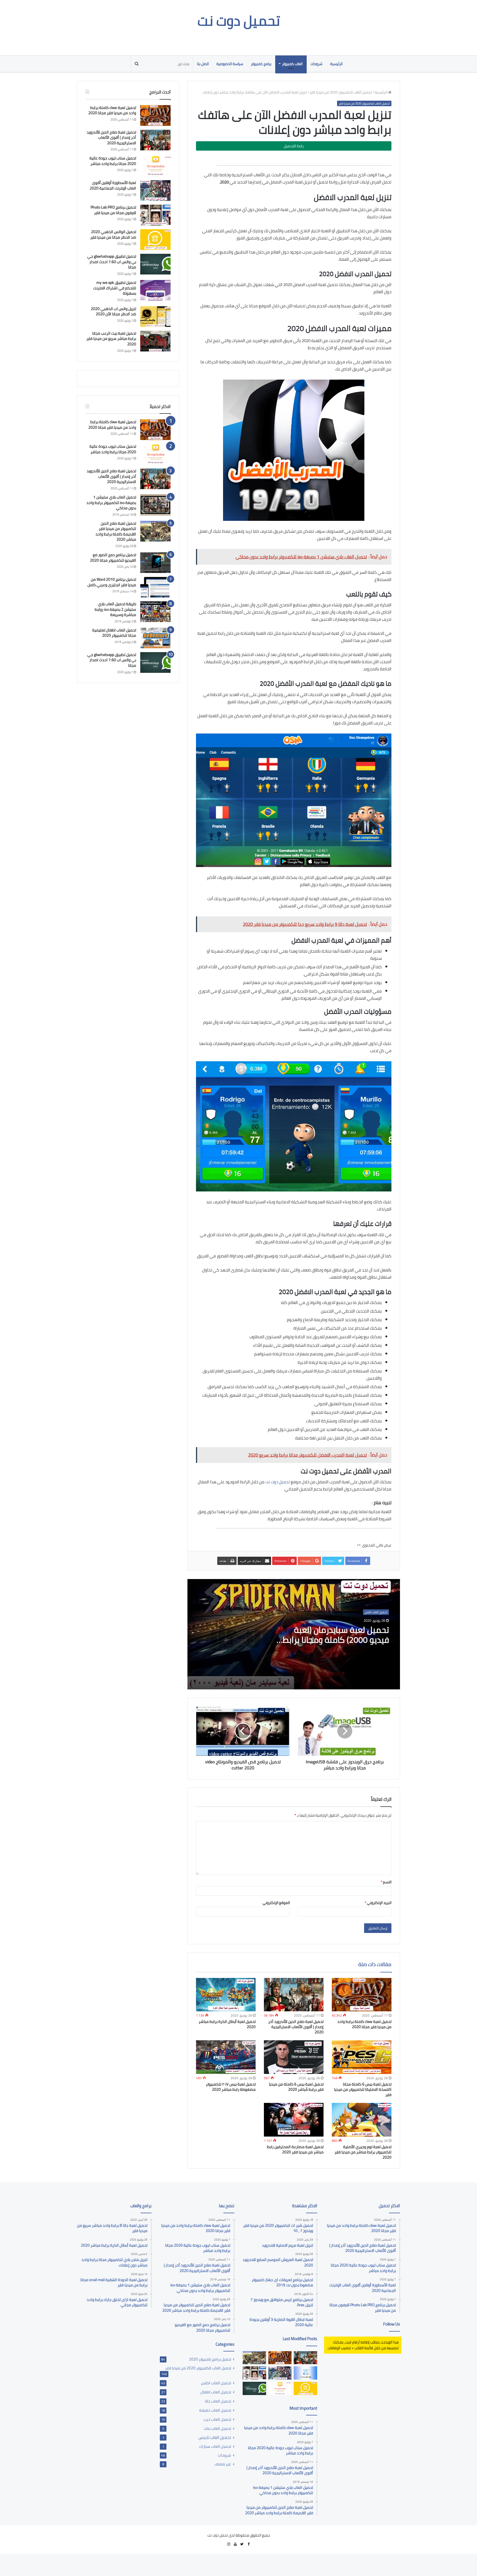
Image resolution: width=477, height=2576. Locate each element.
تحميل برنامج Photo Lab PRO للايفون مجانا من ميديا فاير (113, 210)
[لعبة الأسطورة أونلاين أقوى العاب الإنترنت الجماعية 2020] (155, 190)
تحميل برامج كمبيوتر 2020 (210, 2359)
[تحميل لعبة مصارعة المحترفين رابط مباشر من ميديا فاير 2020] (294, 2120)
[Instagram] (229, 2544)
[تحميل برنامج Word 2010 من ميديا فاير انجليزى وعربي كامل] (155, 587)
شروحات (316, 64)
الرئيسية (336, 64)
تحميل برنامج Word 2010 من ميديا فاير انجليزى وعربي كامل (112, 582)
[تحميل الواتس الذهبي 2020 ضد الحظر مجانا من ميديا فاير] (155, 240)
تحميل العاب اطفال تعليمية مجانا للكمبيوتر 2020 (114, 633)
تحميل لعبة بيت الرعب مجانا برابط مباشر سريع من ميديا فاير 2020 (111, 339)
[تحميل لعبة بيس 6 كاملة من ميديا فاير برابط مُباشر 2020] (294, 2057)
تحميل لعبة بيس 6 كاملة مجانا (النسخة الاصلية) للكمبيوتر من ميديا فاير (363, 2089)
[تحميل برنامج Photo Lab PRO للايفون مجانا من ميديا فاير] (155, 215)
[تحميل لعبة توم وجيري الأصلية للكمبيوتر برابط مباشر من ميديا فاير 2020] (362, 2120)
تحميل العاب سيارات (215, 2446)
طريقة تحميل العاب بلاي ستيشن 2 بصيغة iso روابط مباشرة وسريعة (115, 609)
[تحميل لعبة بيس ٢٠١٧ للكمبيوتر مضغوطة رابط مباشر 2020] (226, 2057)
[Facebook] (248, 2544)
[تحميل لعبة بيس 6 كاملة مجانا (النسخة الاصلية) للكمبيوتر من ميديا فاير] (362, 2057)
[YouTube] (235, 2544)
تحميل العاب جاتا (218, 2401)
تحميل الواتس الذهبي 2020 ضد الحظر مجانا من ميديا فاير (113, 234)
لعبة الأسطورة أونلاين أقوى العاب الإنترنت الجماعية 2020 (113, 185)
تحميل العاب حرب (217, 2419)
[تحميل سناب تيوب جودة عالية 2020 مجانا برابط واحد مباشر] (155, 166)
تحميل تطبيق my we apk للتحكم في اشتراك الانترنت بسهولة (115, 288)
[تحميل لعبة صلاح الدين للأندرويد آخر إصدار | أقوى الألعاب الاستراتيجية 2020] (294, 1995)
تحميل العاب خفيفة (215, 2410)
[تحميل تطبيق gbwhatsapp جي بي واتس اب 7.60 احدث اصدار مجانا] (155, 264)
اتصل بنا (203, 64)
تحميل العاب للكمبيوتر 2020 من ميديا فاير (341, 92)
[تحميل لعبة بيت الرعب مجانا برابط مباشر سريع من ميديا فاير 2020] (155, 341)
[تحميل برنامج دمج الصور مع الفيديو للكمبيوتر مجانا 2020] (155, 563)
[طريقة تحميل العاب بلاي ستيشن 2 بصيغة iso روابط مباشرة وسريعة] (155, 612)
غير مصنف (223, 2464)
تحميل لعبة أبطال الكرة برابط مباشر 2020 (227, 2024)
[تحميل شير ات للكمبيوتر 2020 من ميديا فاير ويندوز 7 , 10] (305, 2373)
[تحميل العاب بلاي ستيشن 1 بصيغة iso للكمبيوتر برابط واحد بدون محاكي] (155, 505)
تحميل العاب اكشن (376, 1612)
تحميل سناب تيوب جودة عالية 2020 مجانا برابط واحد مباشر (113, 161)
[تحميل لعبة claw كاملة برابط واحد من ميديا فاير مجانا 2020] (362, 1995)
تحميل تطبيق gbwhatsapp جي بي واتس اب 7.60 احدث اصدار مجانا (112, 262)
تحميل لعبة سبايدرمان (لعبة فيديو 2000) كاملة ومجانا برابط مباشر (336, 1640)
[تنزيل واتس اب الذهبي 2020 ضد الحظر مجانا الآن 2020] (155, 317)
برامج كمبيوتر (261, 64)
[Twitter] (242, 2544)
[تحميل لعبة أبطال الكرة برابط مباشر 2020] (226, 1995)
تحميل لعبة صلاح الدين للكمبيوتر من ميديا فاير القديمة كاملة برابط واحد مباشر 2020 (116, 531)
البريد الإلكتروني (378, 1903)
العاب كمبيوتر (292, 64)
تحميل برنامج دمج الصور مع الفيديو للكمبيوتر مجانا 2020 (113, 558)
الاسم (386, 1882)
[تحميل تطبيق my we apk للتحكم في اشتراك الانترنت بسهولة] (155, 290)
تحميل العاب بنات (217, 2428)
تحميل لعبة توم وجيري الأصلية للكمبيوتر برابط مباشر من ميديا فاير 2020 (363, 2152)
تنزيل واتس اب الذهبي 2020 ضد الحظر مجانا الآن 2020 (113, 311)
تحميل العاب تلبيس (215, 2437)
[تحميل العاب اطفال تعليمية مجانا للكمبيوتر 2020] (155, 638)
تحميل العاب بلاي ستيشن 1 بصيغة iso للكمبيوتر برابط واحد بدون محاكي (111, 502)
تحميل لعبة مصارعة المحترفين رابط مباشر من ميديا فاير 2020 (295, 2149)
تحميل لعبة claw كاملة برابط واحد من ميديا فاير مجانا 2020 (364, 2024)
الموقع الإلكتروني (276, 1903)
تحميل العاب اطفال (216, 2392)
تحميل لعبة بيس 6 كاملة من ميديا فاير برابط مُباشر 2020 (296, 2087)
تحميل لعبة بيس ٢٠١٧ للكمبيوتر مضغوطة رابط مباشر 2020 (231, 2087)
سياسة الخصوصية (230, 64)
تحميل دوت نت (278, 1482)
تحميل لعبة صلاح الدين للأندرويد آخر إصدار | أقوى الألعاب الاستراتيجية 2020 (296, 2027)
